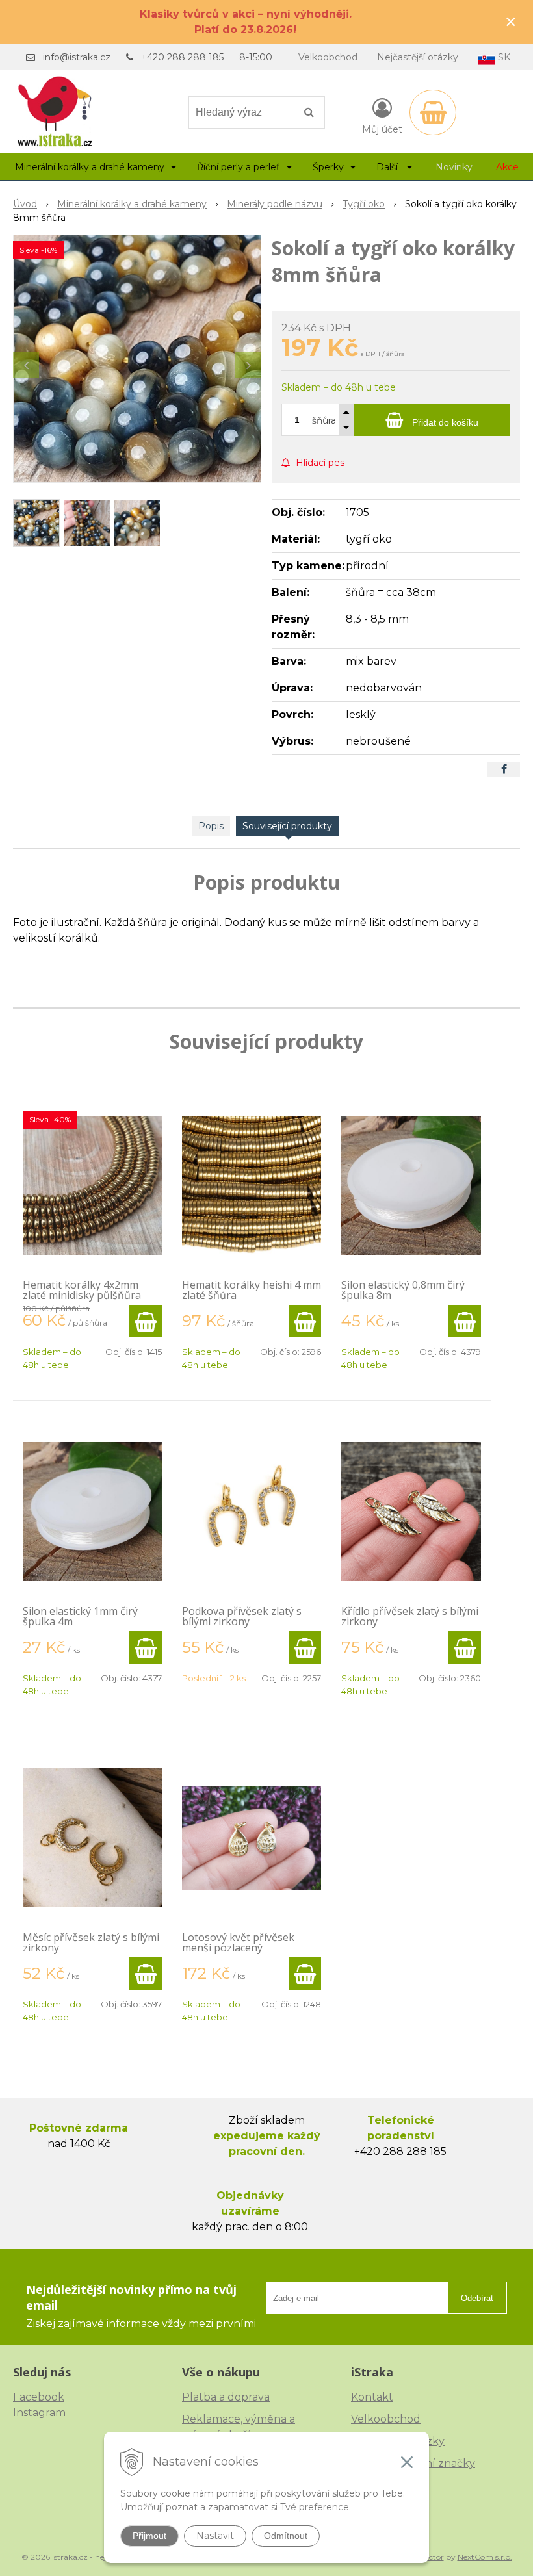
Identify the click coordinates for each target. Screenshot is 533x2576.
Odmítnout (286, 2536)
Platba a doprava (226, 2397)
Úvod (25, 204)
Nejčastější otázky (418, 57)
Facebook (39, 2397)
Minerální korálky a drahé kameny (132, 204)
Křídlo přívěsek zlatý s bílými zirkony (410, 1616)
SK (503, 57)
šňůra (324, 420)
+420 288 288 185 (182, 57)
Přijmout (149, 2536)
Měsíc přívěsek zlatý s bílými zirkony (91, 1942)
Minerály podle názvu (275, 204)
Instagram (39, 2413)
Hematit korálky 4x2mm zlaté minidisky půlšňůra (82, 1290)
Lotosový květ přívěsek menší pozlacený (238, 1942)
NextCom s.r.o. (485, 2557)
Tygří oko (364, 204)
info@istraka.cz (77, 57)
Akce (507, 167)
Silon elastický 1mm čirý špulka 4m (80, 1616)
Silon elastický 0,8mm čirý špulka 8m (403, 1290)
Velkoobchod (328, 57)
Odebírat (477, 2298)
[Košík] (433, 112)
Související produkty (287, 826)
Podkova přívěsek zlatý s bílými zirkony (242, 1616)
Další (388, 167)
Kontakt (372, 2397)
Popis (211, 826)
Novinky (454, 167)
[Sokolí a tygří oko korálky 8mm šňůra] (137, 359)
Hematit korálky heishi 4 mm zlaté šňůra (252, 1290)
